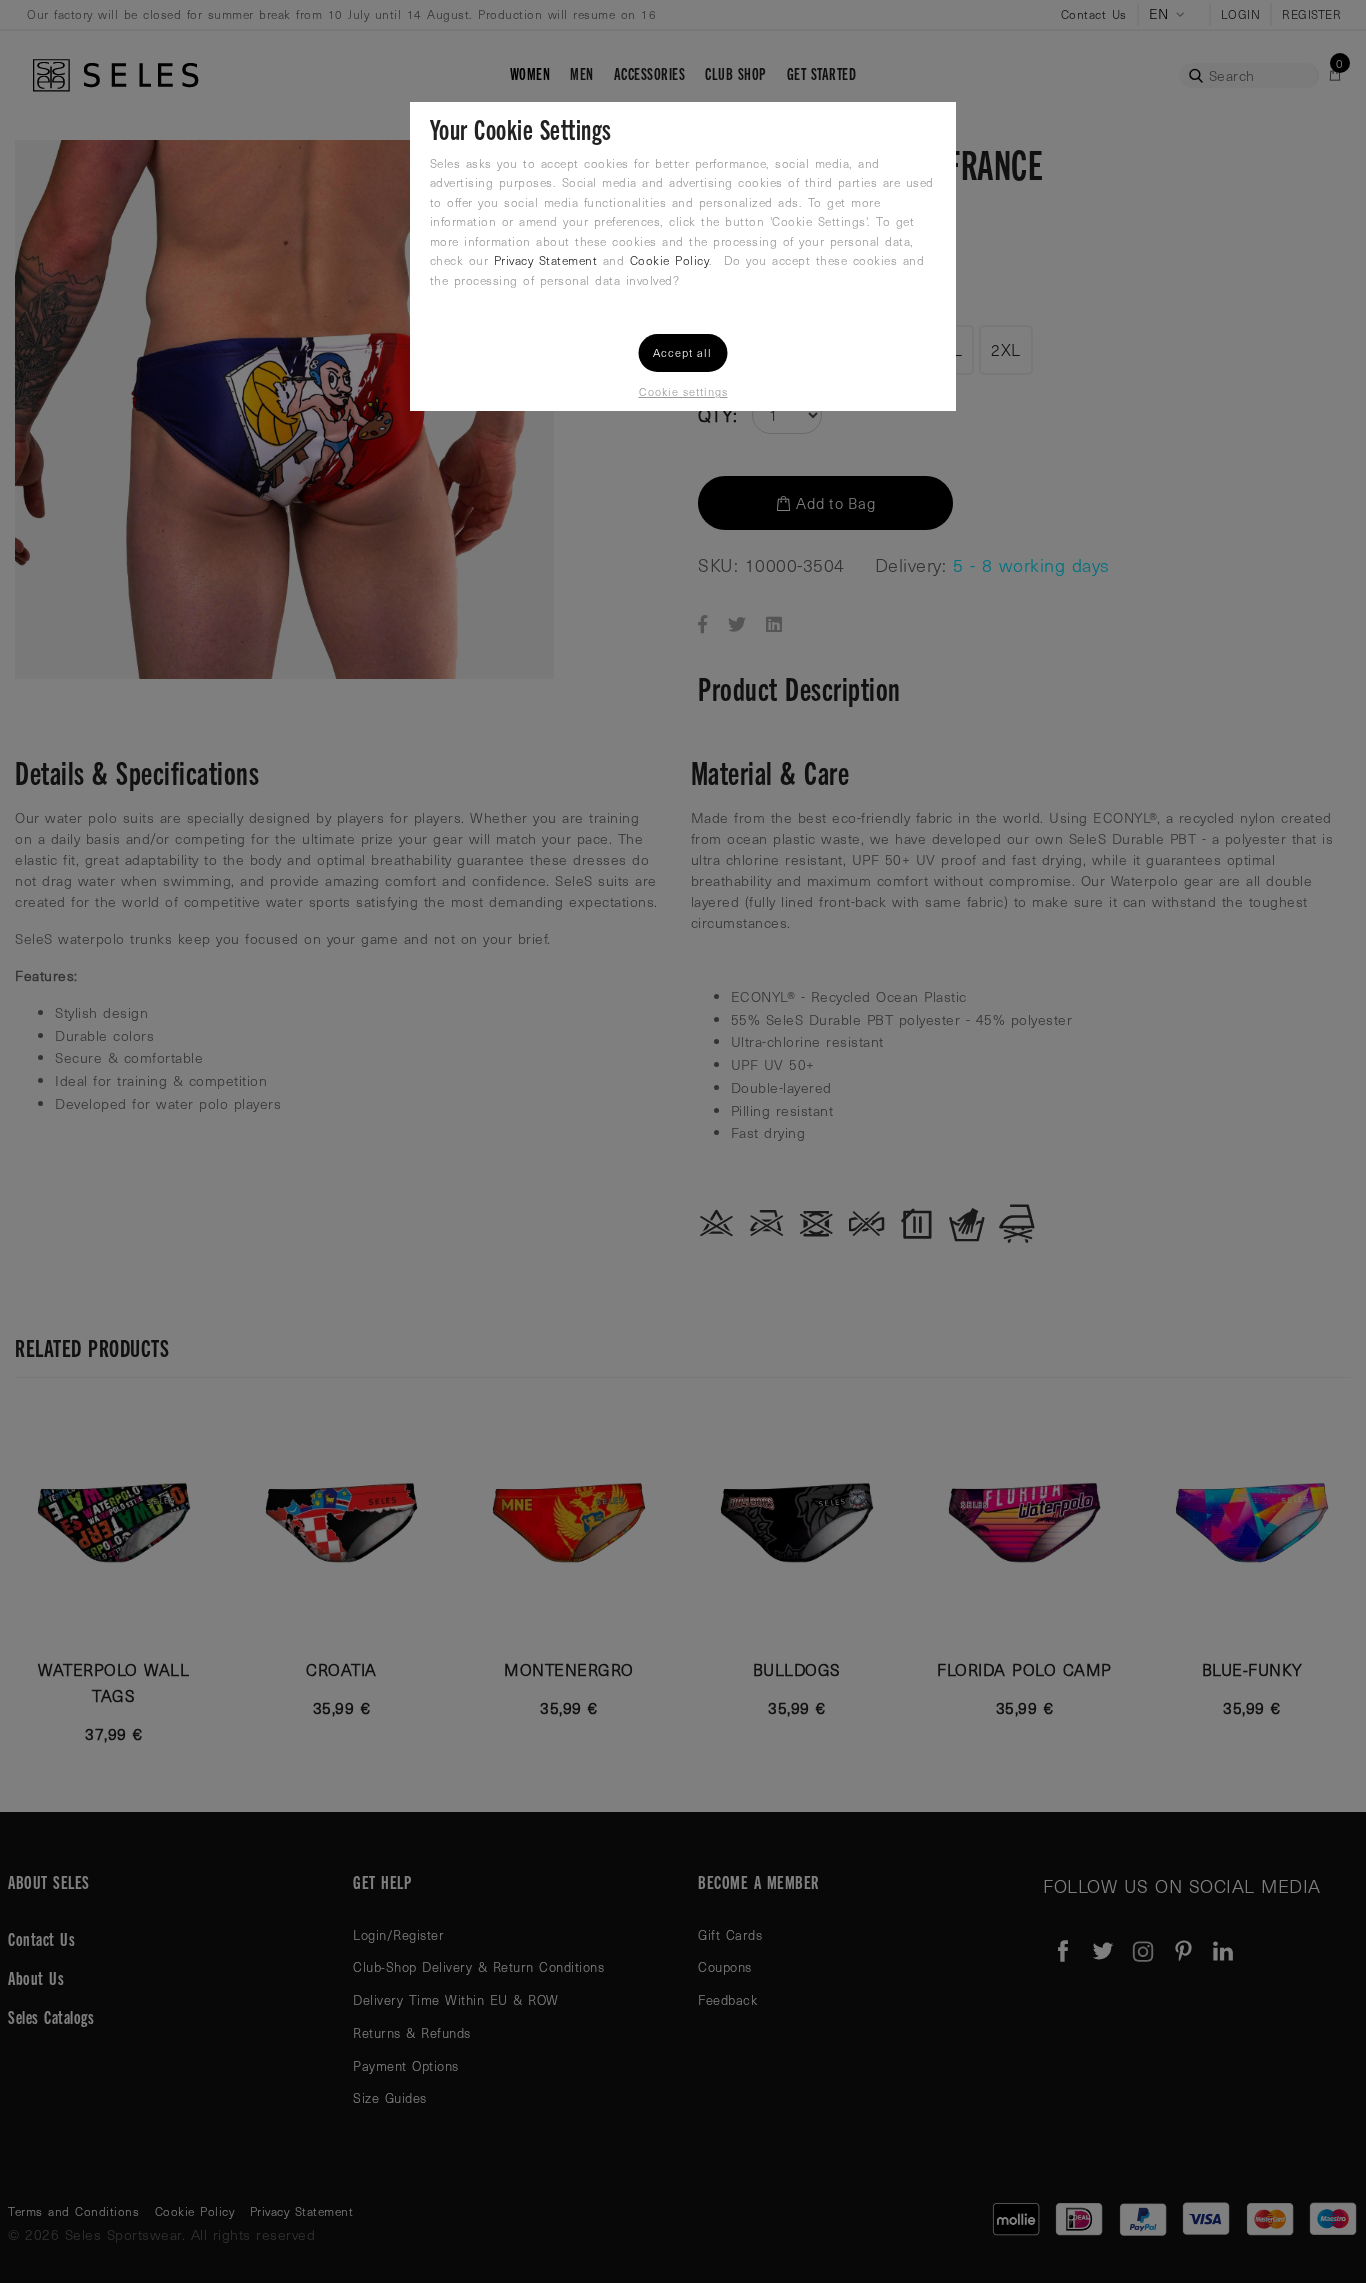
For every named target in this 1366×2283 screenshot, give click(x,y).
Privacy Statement (546, 260)
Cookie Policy (670, 260)
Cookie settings (683, 391)
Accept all (682, 352)
